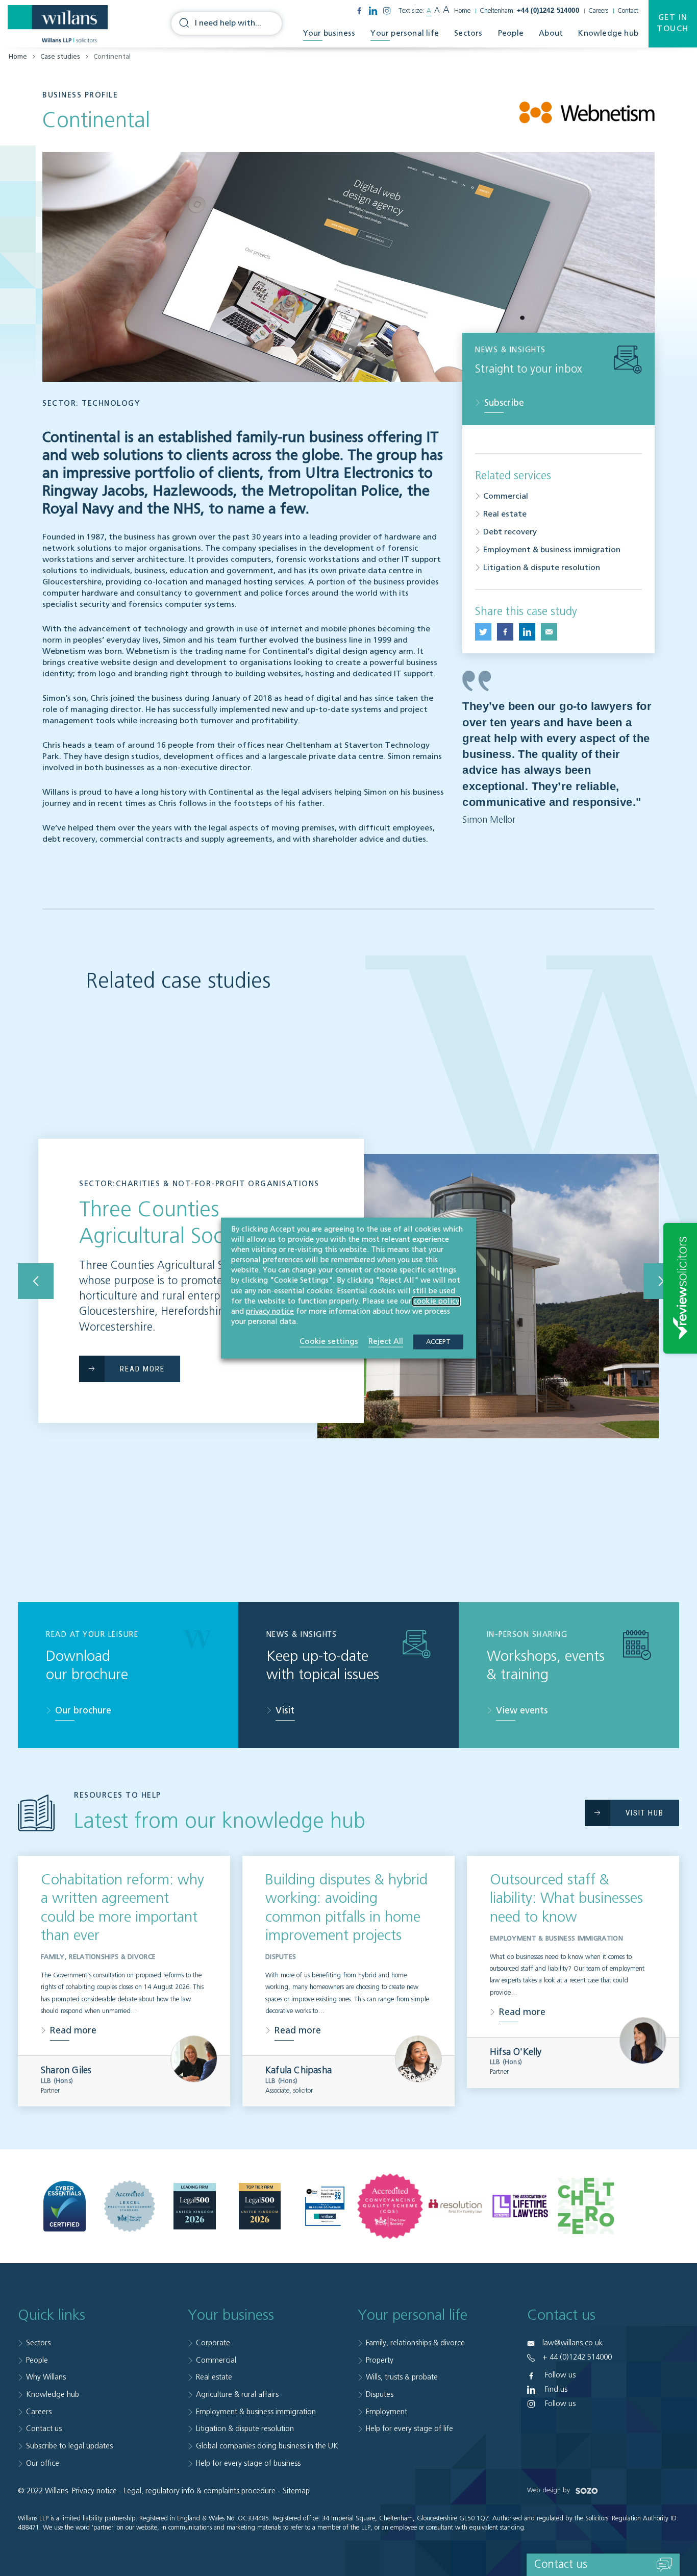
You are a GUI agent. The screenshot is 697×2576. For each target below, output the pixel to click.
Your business (329, 33)
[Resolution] (455, 2206)
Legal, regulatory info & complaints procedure (200, 2491)
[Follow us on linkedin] (373, 11)
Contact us (44, 2429)
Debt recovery (510, 532)
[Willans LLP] (58, 24)
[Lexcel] (130, 2206)
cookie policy (436, 1301)
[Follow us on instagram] (387, 11)
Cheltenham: (529, 11)
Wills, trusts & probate (402, 2377)
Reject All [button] (386, 1342)
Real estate (505, 514)
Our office (43, 2463)
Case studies (60, 57)
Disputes (380, 2395)
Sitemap (296, 2491)
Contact (628, 11)
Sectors (468, 33)
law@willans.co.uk (572, 2343)
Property (380, 2360)
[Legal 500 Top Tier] (260, 2206)
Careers (598, 11)
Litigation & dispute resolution (542, 568)
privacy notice (270, 1312)
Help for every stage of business (248, 2463)
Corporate (213, 2343)
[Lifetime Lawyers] (520, 2206)
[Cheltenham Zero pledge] (586, 2206)
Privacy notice (94, 2491)
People (511, 33)
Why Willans (46, 2377)
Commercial (506, 497)
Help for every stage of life (409, 2429)
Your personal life (405, 33)
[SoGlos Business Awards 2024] (325, 2206)
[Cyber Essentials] (65, 2206)
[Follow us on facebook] (359, 11)
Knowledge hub (608, 33)
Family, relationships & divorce (415, 2343)
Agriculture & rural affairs (237, 2395)
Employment (387, 2412)
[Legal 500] (195, 2206)
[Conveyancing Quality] (390, 2206)
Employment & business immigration (552, 550)
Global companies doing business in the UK (267, 2446)
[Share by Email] (549, 632)
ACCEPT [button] (438, 1342)
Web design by (550, 2491)
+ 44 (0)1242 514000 (577, 2357)
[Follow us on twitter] (483, 632)
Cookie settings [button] (329, 1342)
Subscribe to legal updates (69, 2446)
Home (462, 11)
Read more (73, 2031)
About (551, 33)
